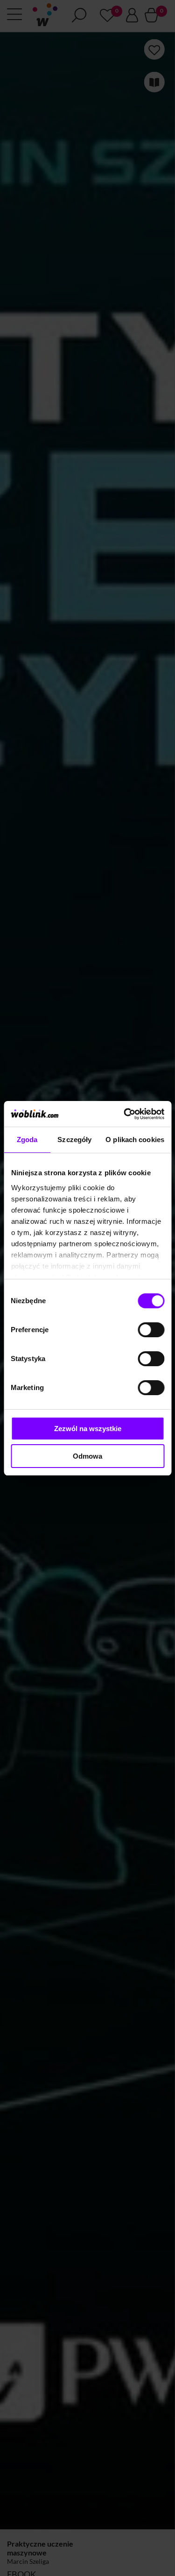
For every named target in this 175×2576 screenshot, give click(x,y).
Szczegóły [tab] (74, 1140)
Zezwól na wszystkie (88, 1429)
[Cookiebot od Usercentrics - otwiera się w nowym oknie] (125, 1114)
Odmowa (87, 1456)
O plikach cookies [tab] (135, 1140)
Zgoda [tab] (27, 1140)
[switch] (151, 1330)
